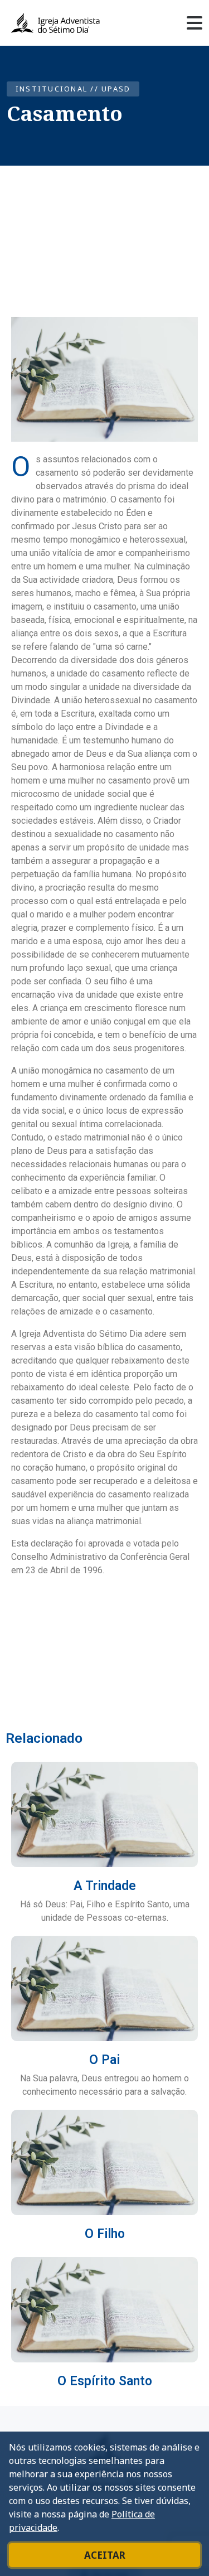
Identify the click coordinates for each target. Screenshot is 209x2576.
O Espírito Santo (105, 2381)
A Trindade (105, 1886)
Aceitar (105, 2555)
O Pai (104, 2060)
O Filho (105, 2234)
